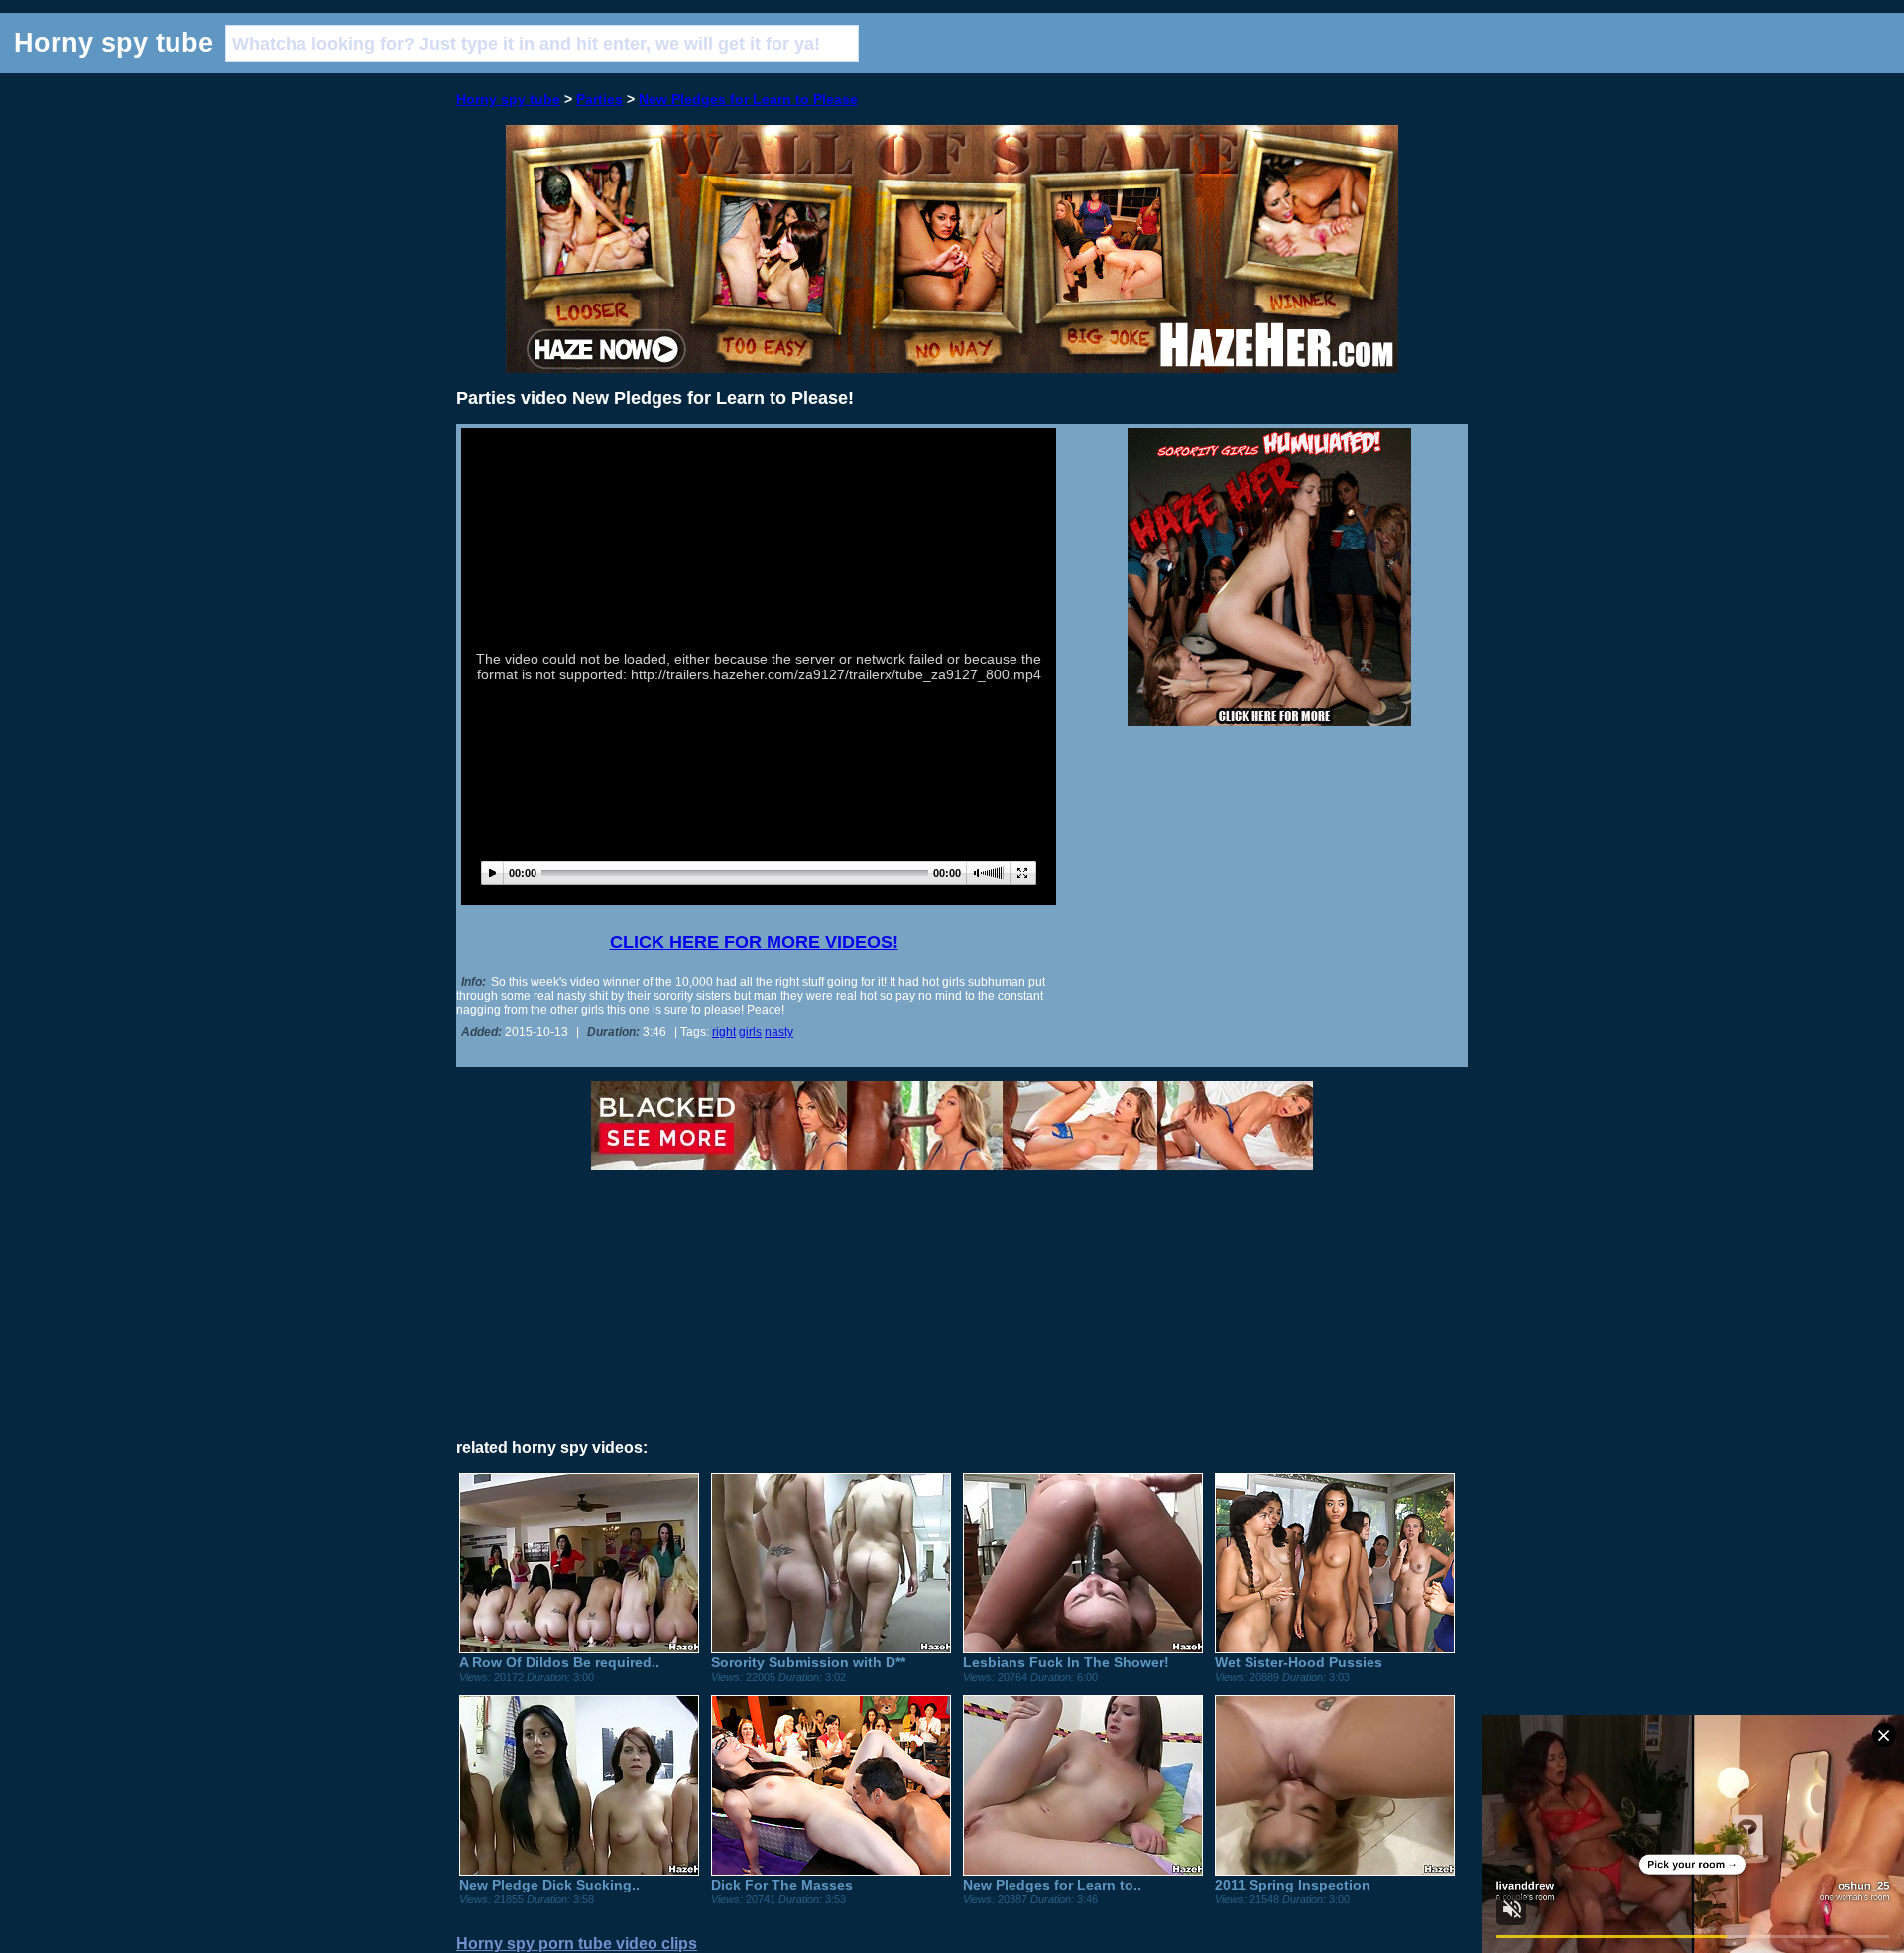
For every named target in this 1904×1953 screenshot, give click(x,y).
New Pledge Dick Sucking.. (549, 1885)
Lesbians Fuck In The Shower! (1066, 1662)
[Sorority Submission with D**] (831, 1648)
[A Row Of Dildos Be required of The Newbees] (579, 1648)
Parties (599, 99)
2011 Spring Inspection (1293, 1885)
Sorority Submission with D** (808, 1662)
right (724, 1032)
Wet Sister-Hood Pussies (1299, 1662)
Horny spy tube (508, 99)
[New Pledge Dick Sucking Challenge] (579, 1871)
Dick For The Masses (782, 1885)
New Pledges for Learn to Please (748, 99)
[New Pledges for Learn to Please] (1083, 1871)
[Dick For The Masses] (831, 1871)
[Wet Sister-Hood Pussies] (1335, 1648)
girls (750, 1032)
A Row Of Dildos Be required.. (559, 1662)
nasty (779, 1032)
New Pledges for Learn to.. (1052, 1885)
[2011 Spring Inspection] (1335, 1871)
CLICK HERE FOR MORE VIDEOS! (754, 942)
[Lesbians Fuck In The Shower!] (1083, 1648)
